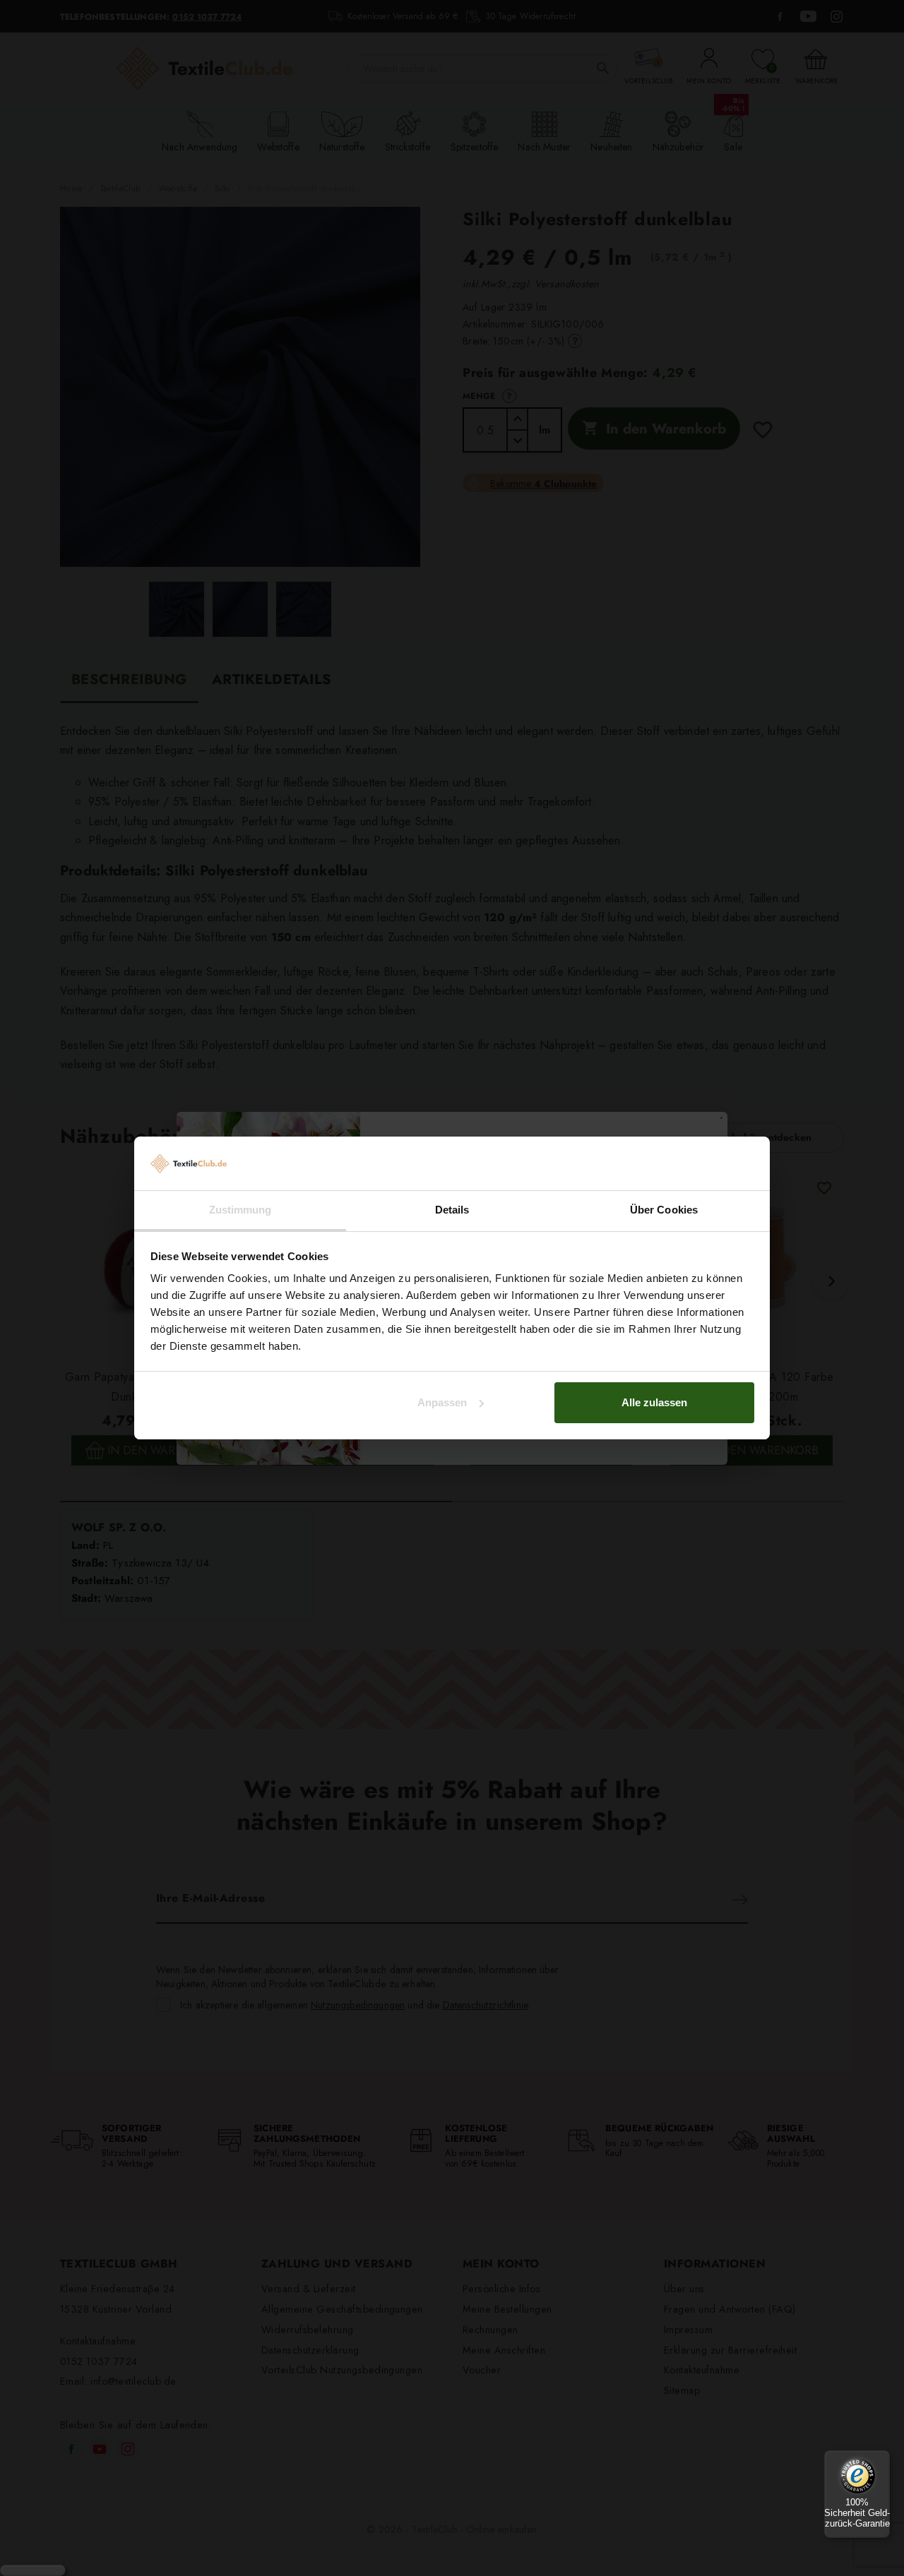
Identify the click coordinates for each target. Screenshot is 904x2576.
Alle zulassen (654, 1402)
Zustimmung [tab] (240, 1210)
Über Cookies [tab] (664, 1210)
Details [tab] (452, 1210)
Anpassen (442, 1402)
